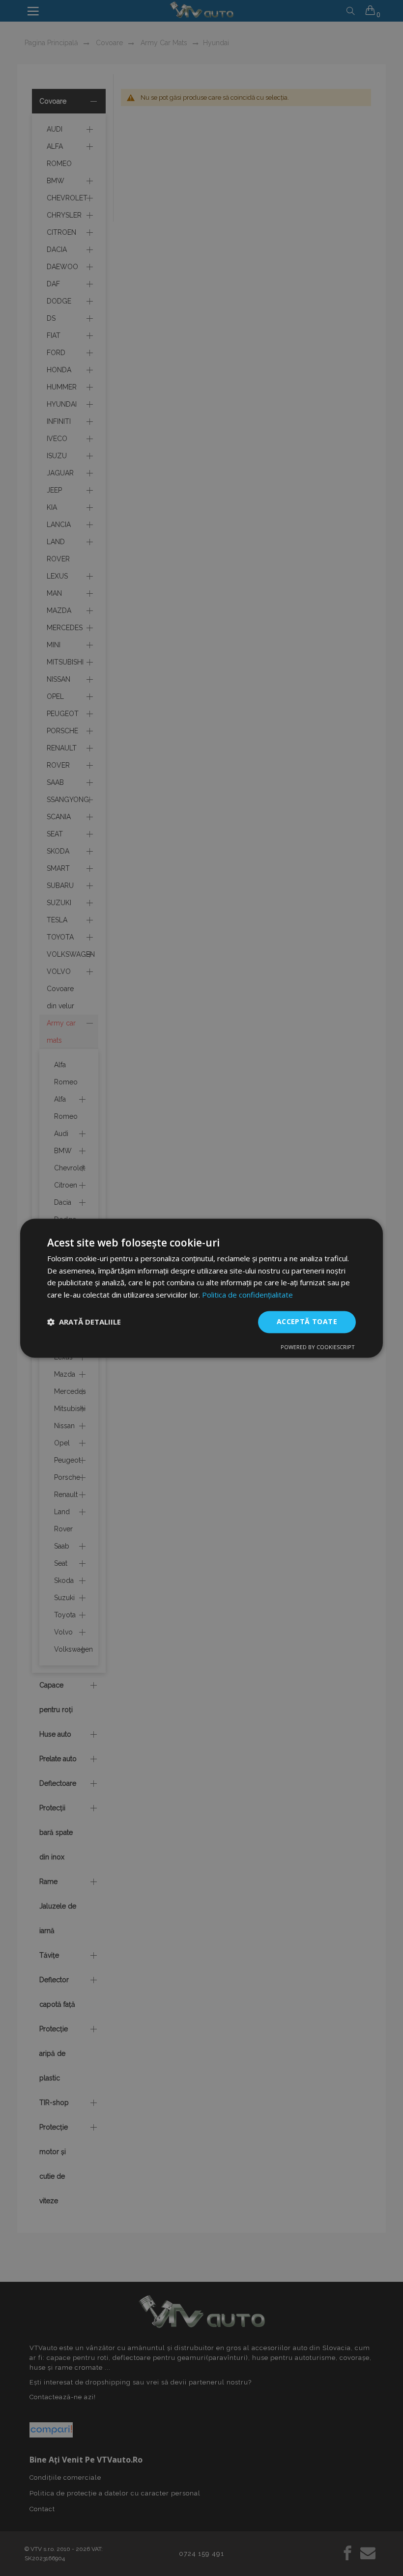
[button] (84, 1322)
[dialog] (201, 1288)
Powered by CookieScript (318, 1347)
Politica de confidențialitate (247, 1295)
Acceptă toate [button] (307, 1321)
